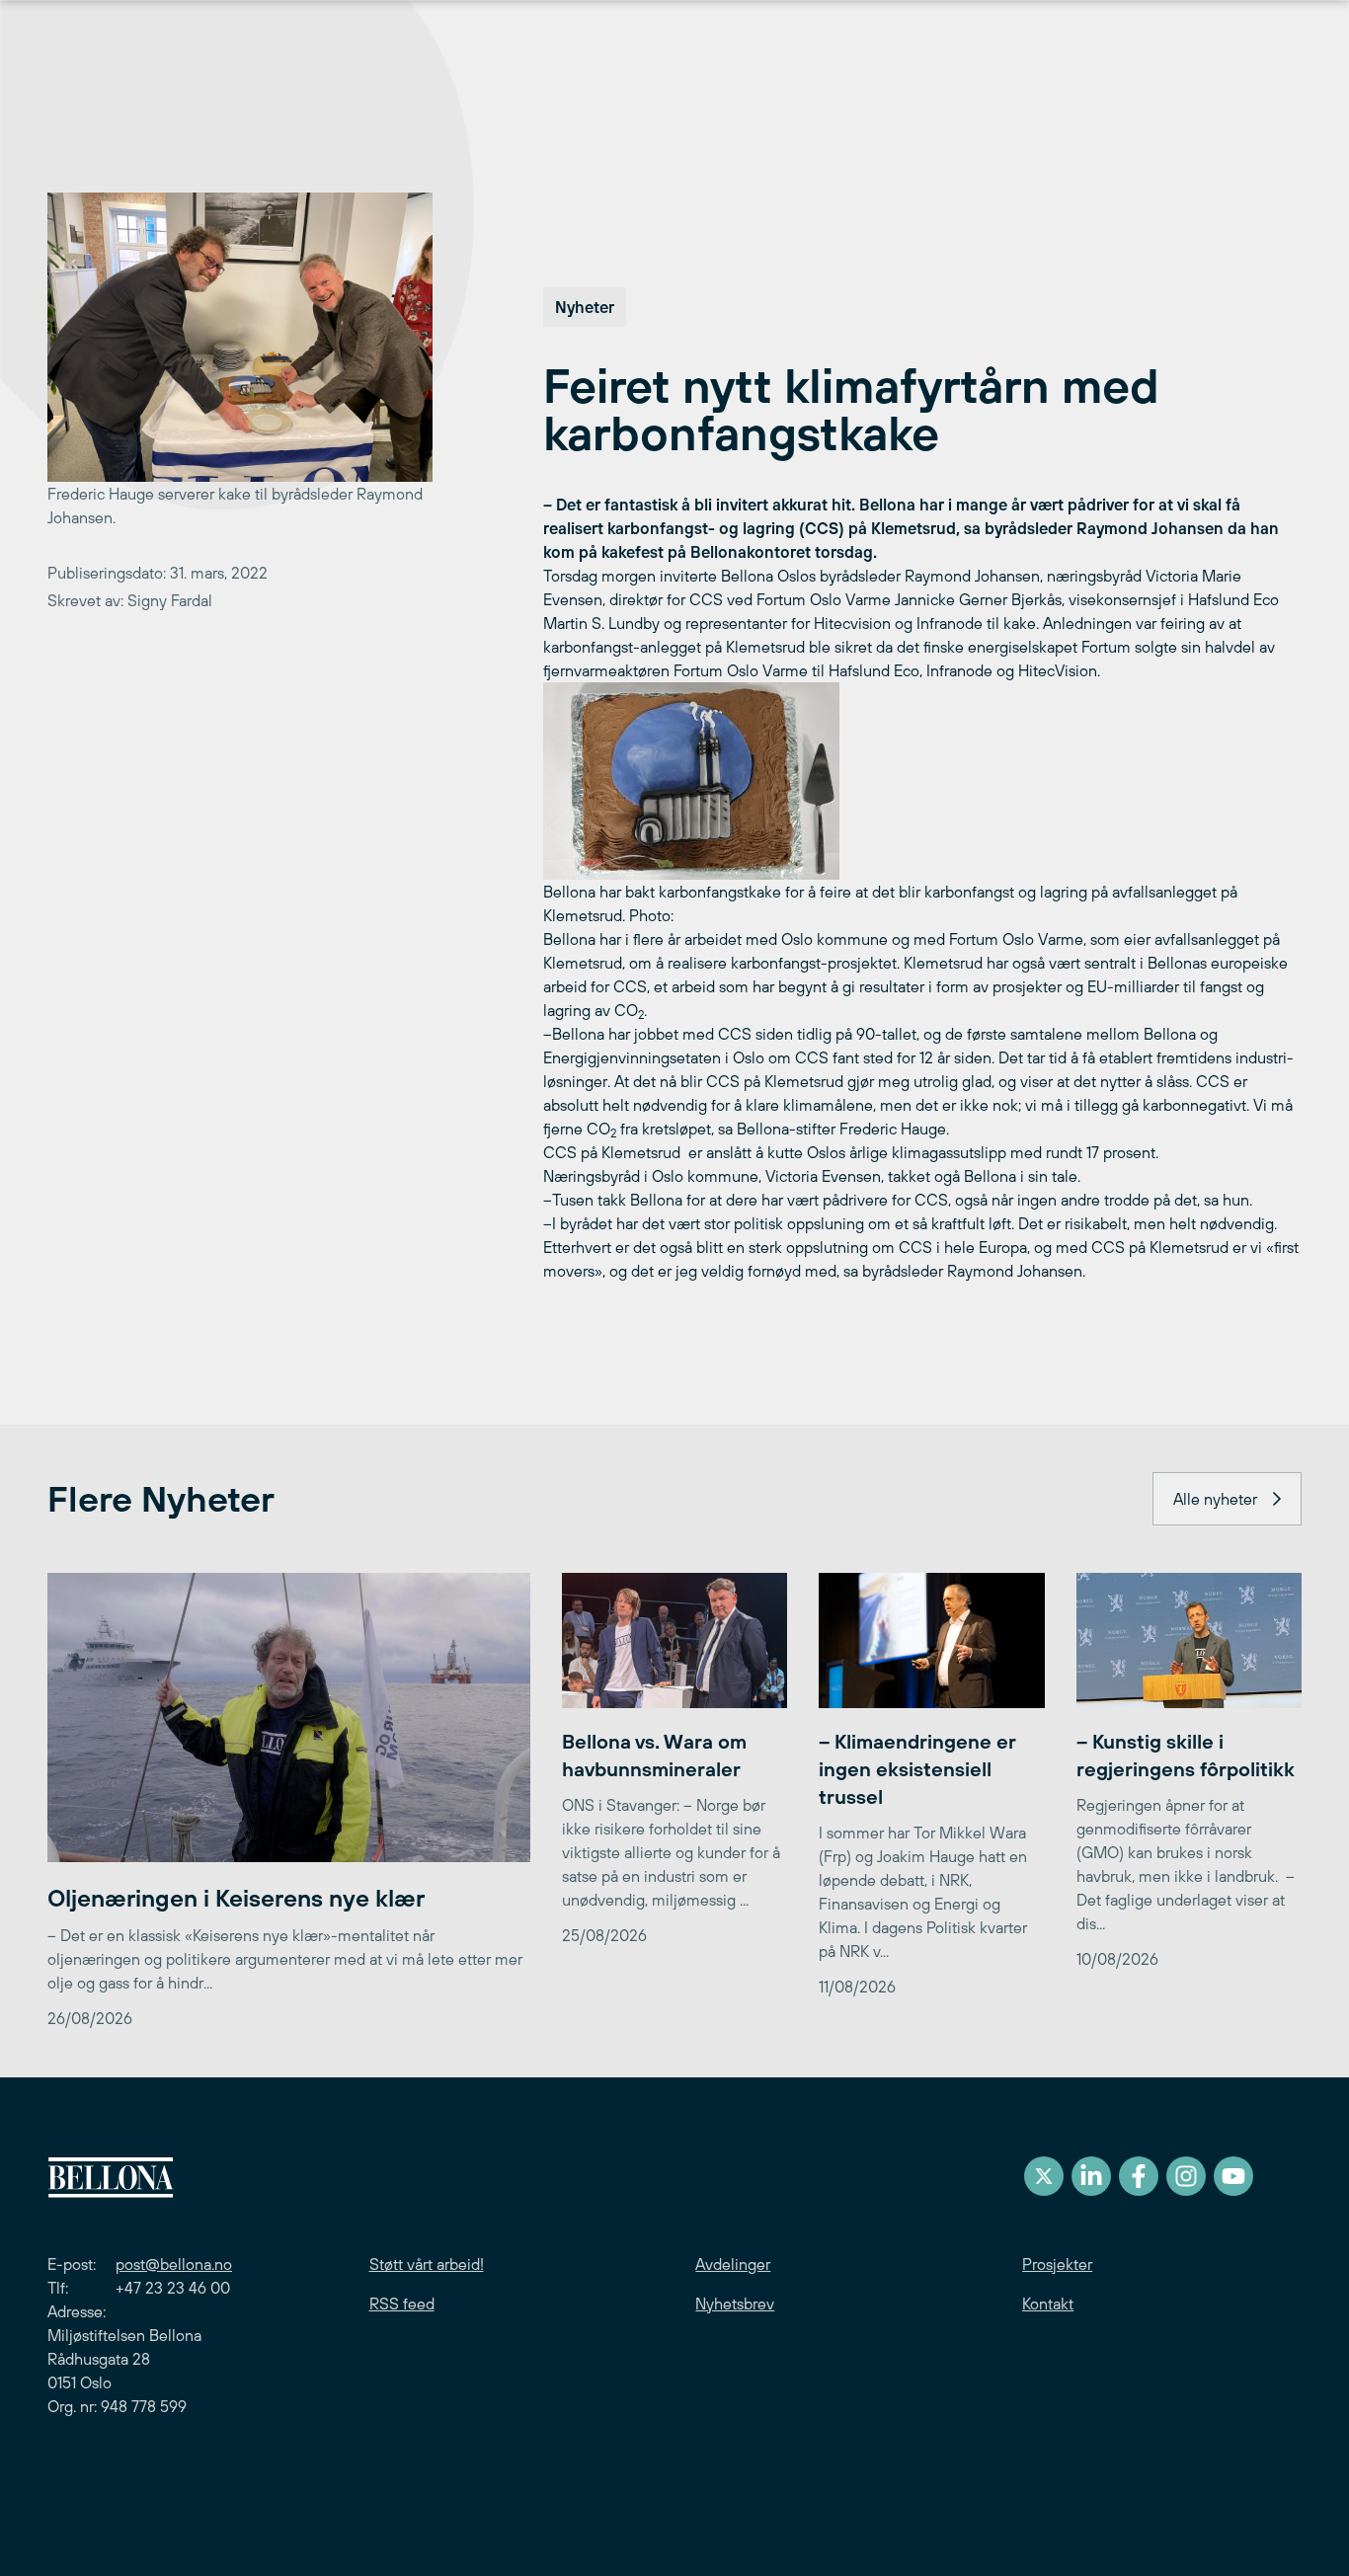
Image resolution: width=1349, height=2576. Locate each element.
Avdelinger (733, 2264)
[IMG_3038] (922, 781)
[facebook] (1139, 2176)
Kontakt (1048, 2303)
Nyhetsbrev (735, 2303)
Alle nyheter (1215, 1499)
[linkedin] (1091, 2176)
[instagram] (1186, 2176)
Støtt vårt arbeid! (427, 2264)
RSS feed (402, 2303)
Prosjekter (1057, 2264)
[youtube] (1233, 2176)
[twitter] (1044, 2176)
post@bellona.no (174, 2264)
